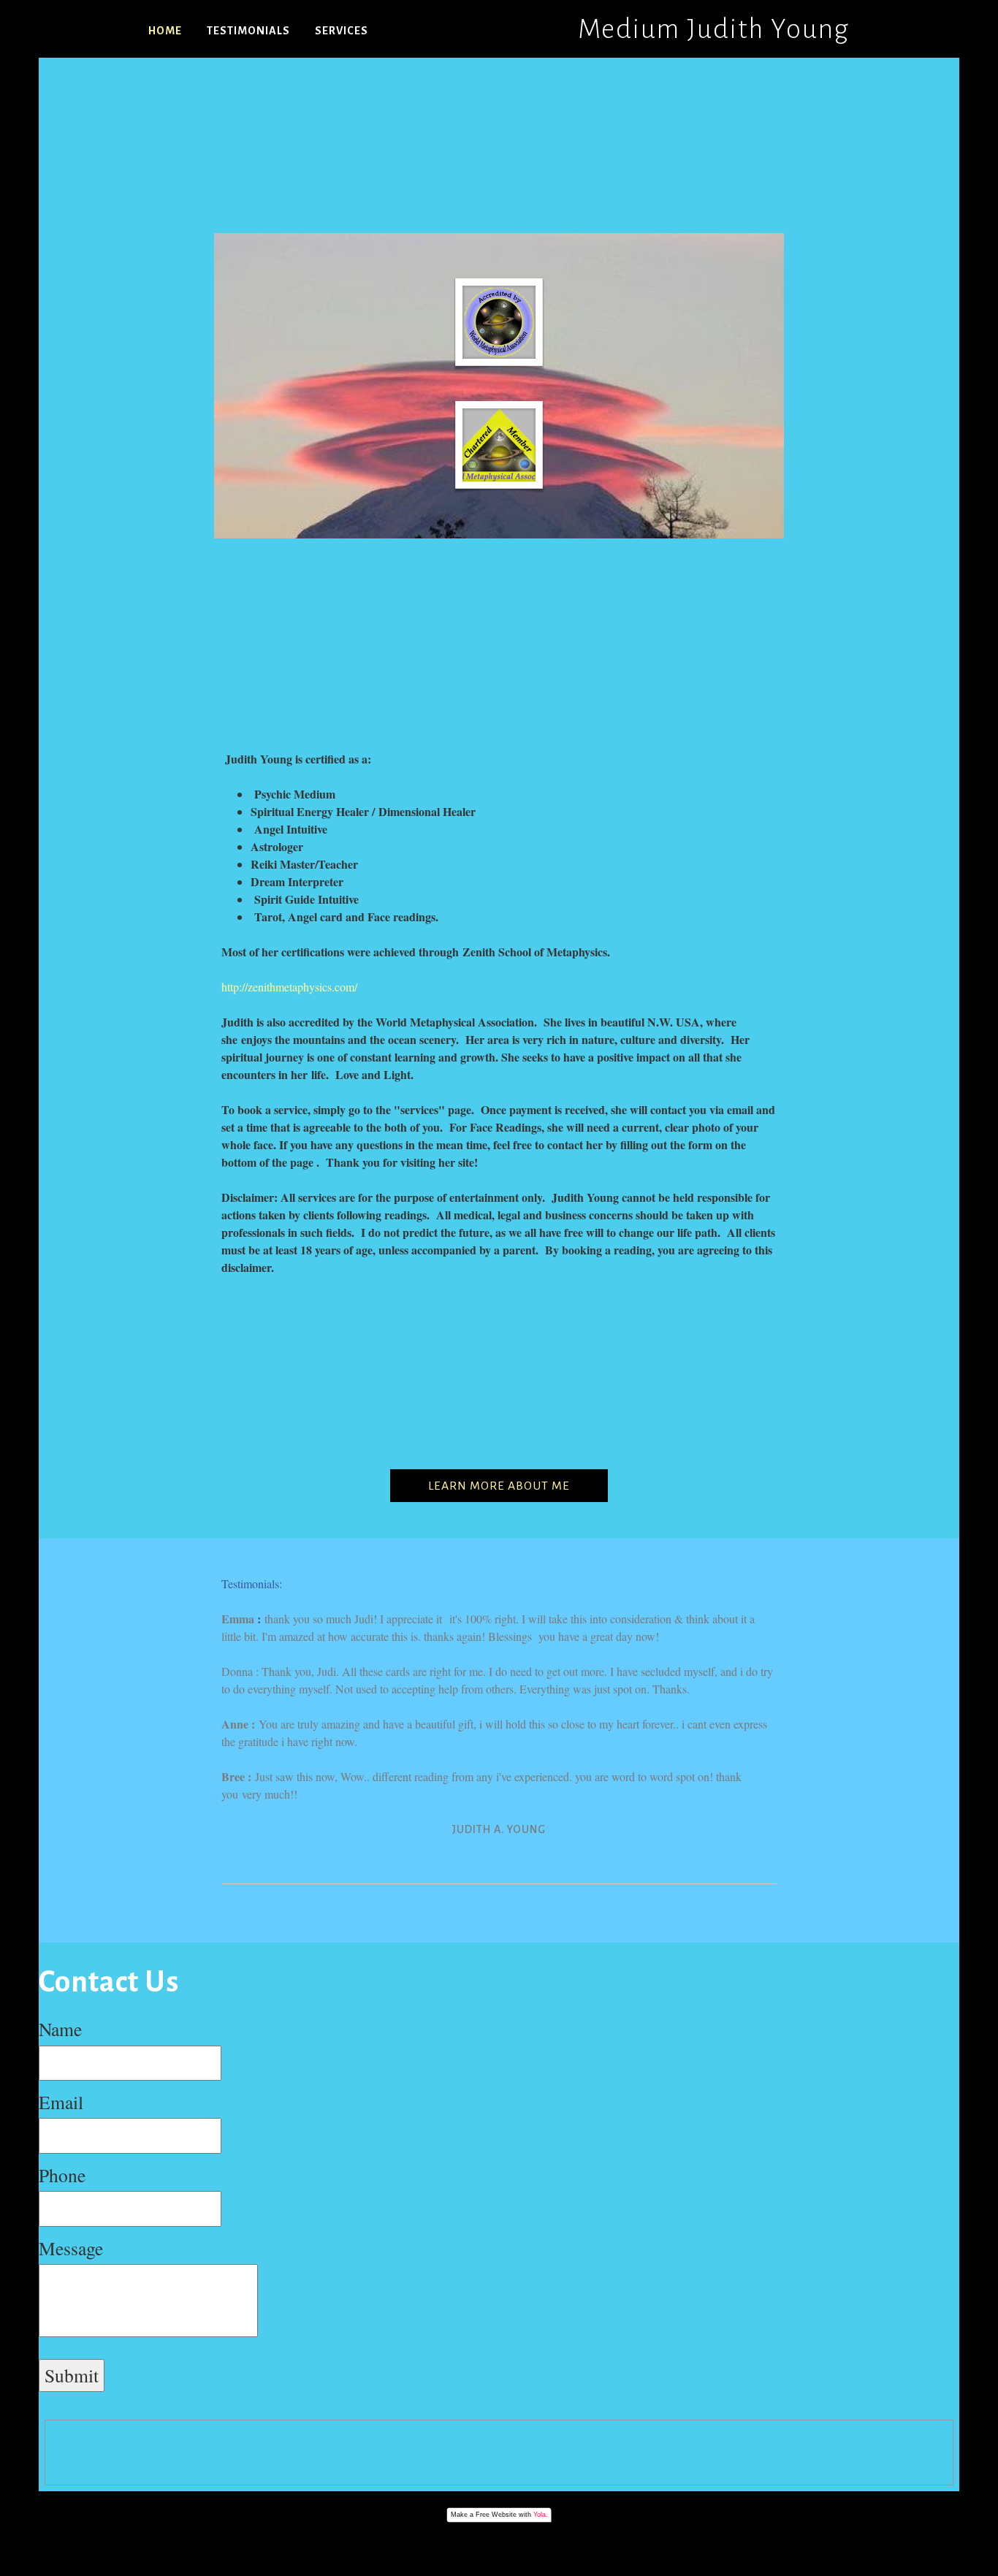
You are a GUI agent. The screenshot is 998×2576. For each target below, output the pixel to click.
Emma (239, 1619)
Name (60, 2029)
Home (165, 31)
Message (71, 2248)
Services (342, 31)
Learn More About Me (499, 1486)
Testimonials (248, 31)
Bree (235, 1776)
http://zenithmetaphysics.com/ (289, 987)
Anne (236, 1724)
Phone (62, 2175)
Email (61, 2102)
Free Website (496, 2515)
